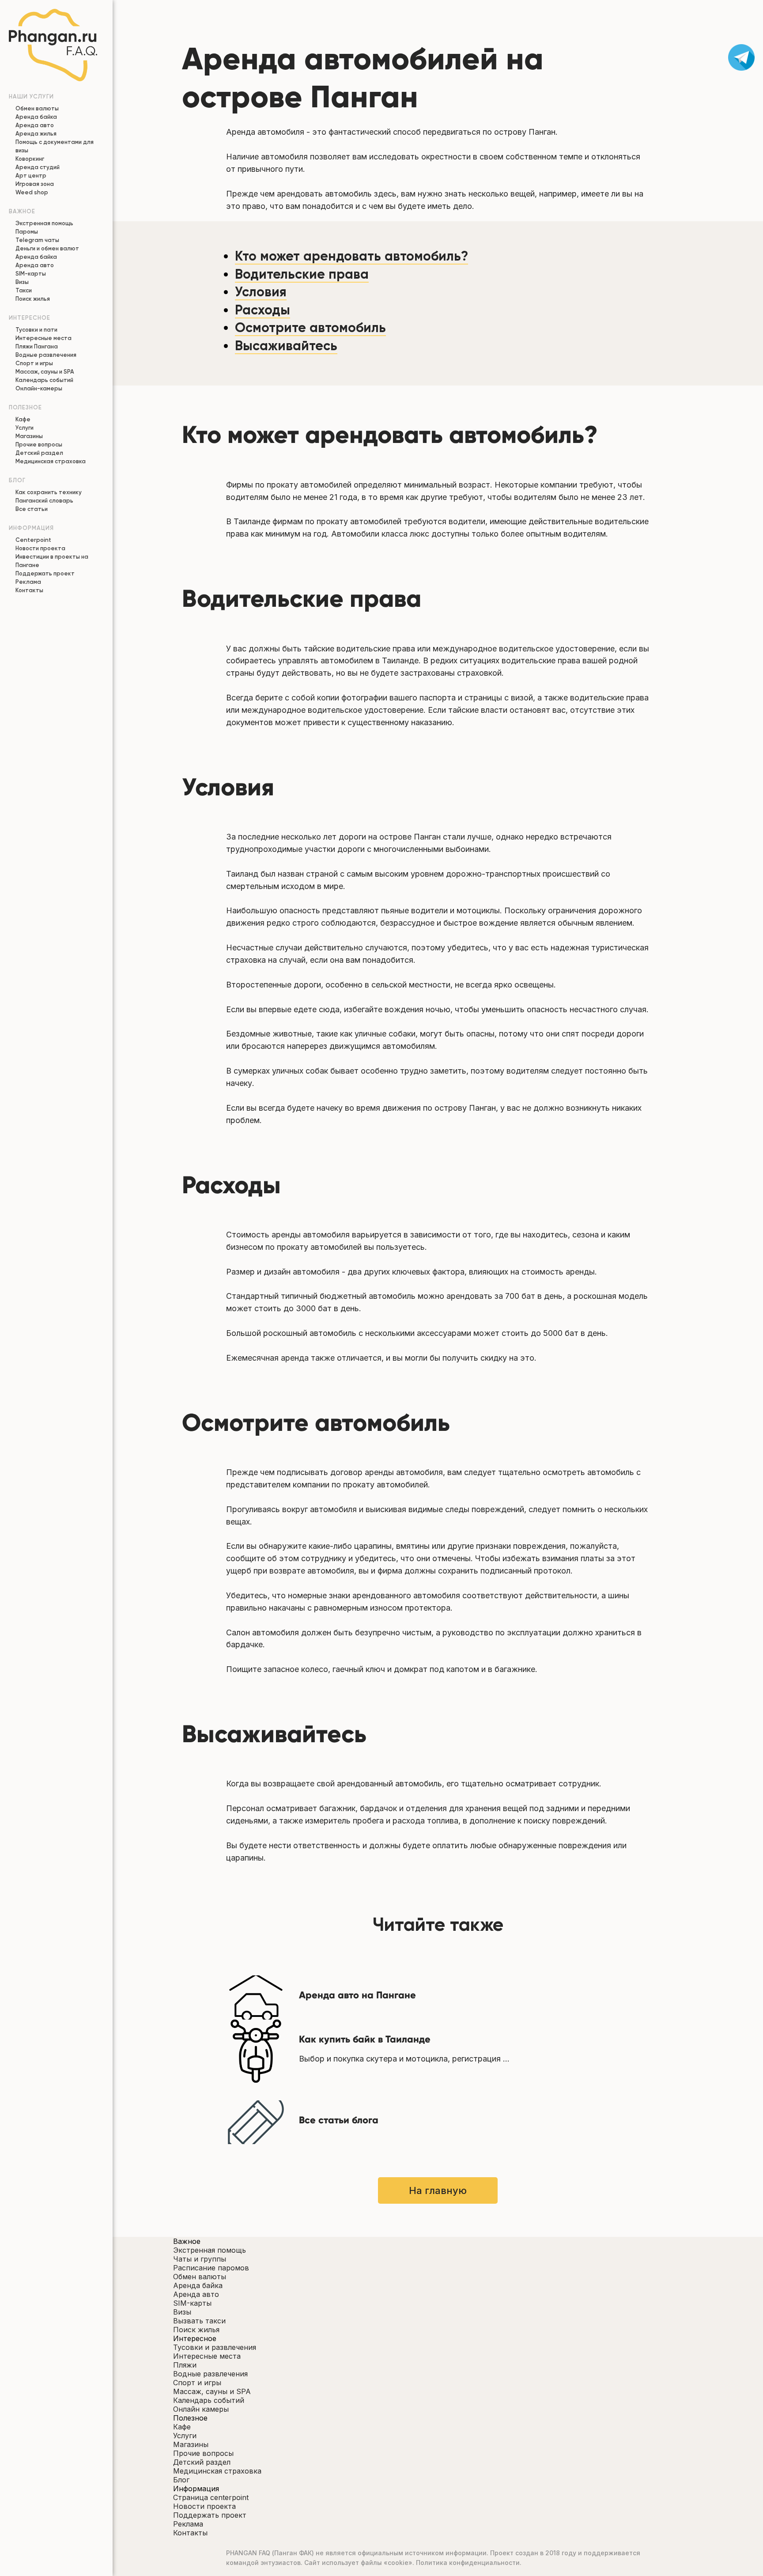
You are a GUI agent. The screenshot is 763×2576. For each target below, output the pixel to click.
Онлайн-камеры (39, 388)
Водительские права (302, 274)
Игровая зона (35, 184)
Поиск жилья (33, 299)
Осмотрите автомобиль (310, 328)
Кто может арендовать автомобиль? (351, 256)
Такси (24, 290)
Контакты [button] (29, 590)
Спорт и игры (34, 363)
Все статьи (32, 509)
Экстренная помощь (44, 223)
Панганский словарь (44, 501)
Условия (261, 292)
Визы (22, 282)
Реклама (28, 582)
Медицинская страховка (51, 461)
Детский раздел (39, 453)
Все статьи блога (339, 2120)
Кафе (23, 419)
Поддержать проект (45, 573)
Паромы (27, 232)
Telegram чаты (37, 240)
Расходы (263, 310)
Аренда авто (35, 125)
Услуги (25, 428)
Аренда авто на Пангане (357, 1995)
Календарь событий (44, 380)
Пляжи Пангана (37, 346)
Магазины (29, 436)
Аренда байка (36, 117)
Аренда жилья (36, 134)
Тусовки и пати (36, 330)
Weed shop (32, 192)
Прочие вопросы (39, 444)
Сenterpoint (33, 540)
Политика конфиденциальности (468, 2563)
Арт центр (31, 176)
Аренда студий (38, 167)
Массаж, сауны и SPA (45, 372)
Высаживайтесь (286, 346)
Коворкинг (30, 159)
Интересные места (43, 338)
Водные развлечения (46, 355)
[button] (438, 2533)
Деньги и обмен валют (47, 248)
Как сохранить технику (49, 492)
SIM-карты (31, 274)
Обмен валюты (37, 108)
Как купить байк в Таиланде (365, 2039)
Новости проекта (40, 548)
